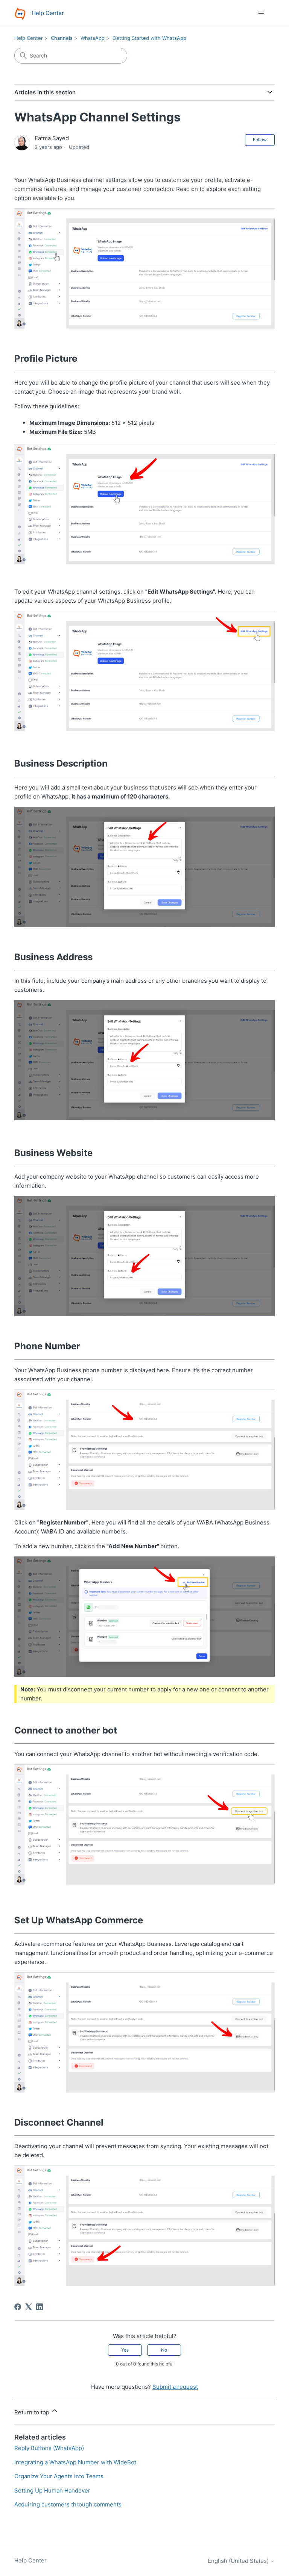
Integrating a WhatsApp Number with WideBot (75, 2462)
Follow (260, 140)
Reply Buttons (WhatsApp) (49, 2448)
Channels (62, 38)
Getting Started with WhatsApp (149, 38)
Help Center (29, 38)
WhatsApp (93, 38)
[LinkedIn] (40, 2307)
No (164, 2350)
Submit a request (175, 2387)
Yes (125, 2350)
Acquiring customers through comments (68, 2504)
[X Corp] (29, 2307)
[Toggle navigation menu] (261, 14)
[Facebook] (18, 2307)
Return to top (33, 2412)
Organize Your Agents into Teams (59, 2476)
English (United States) (239, 2561)
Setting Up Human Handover (52, 2490)
